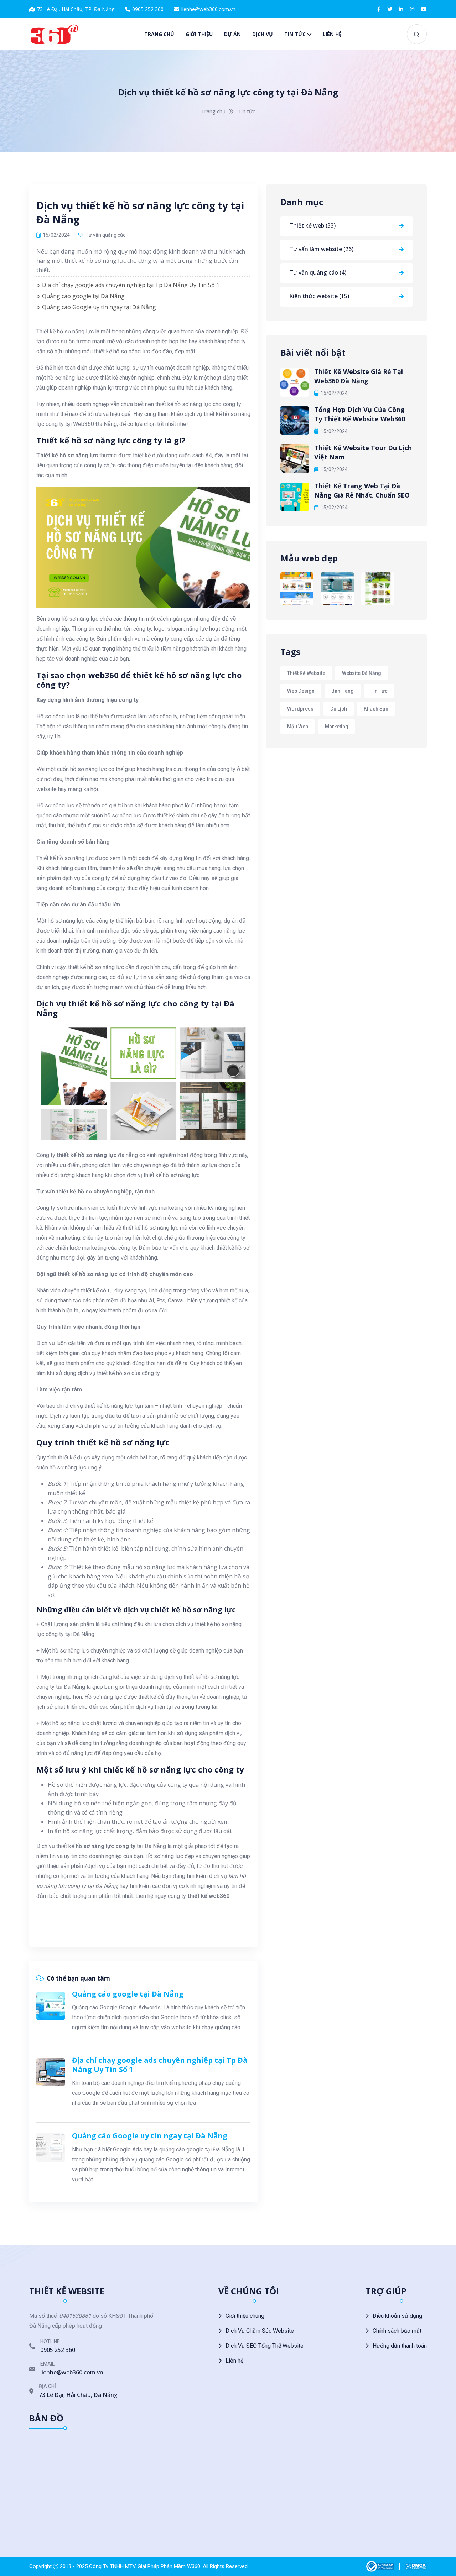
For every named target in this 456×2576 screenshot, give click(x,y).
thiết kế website (306, 673)
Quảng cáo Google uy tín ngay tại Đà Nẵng (99, 307)
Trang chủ (159, 34)
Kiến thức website (319, 296)
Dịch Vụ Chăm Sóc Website (260, 2331)
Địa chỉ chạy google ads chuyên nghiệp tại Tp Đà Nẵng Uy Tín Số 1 (131, 285)
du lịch (339, 709)
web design (301, 691)
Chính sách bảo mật (397, 2331)
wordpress (300, 709)
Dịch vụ (263, 34)
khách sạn (376, 709)
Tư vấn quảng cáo (106, 235)
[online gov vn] (380, 2566)
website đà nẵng (362, 673)
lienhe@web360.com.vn (208, 9)
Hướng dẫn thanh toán (400, 2346)
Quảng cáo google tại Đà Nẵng (83, 296)
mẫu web (298, 727)
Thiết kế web (312, 225)
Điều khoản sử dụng (397, 2316)
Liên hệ (332, 34)
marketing (337, 727)
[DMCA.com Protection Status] (416, 2566)
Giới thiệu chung (245, 2316)
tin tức (379, 691)
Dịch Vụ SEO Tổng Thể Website (265, 2346)
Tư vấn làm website (321, 249)
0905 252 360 (148, 9)
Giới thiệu (199, 34)
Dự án (232, 34)
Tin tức (295, 34)
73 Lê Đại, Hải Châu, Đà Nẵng (78, 2395)
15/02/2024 (334, 393)
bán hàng (343, 691)
